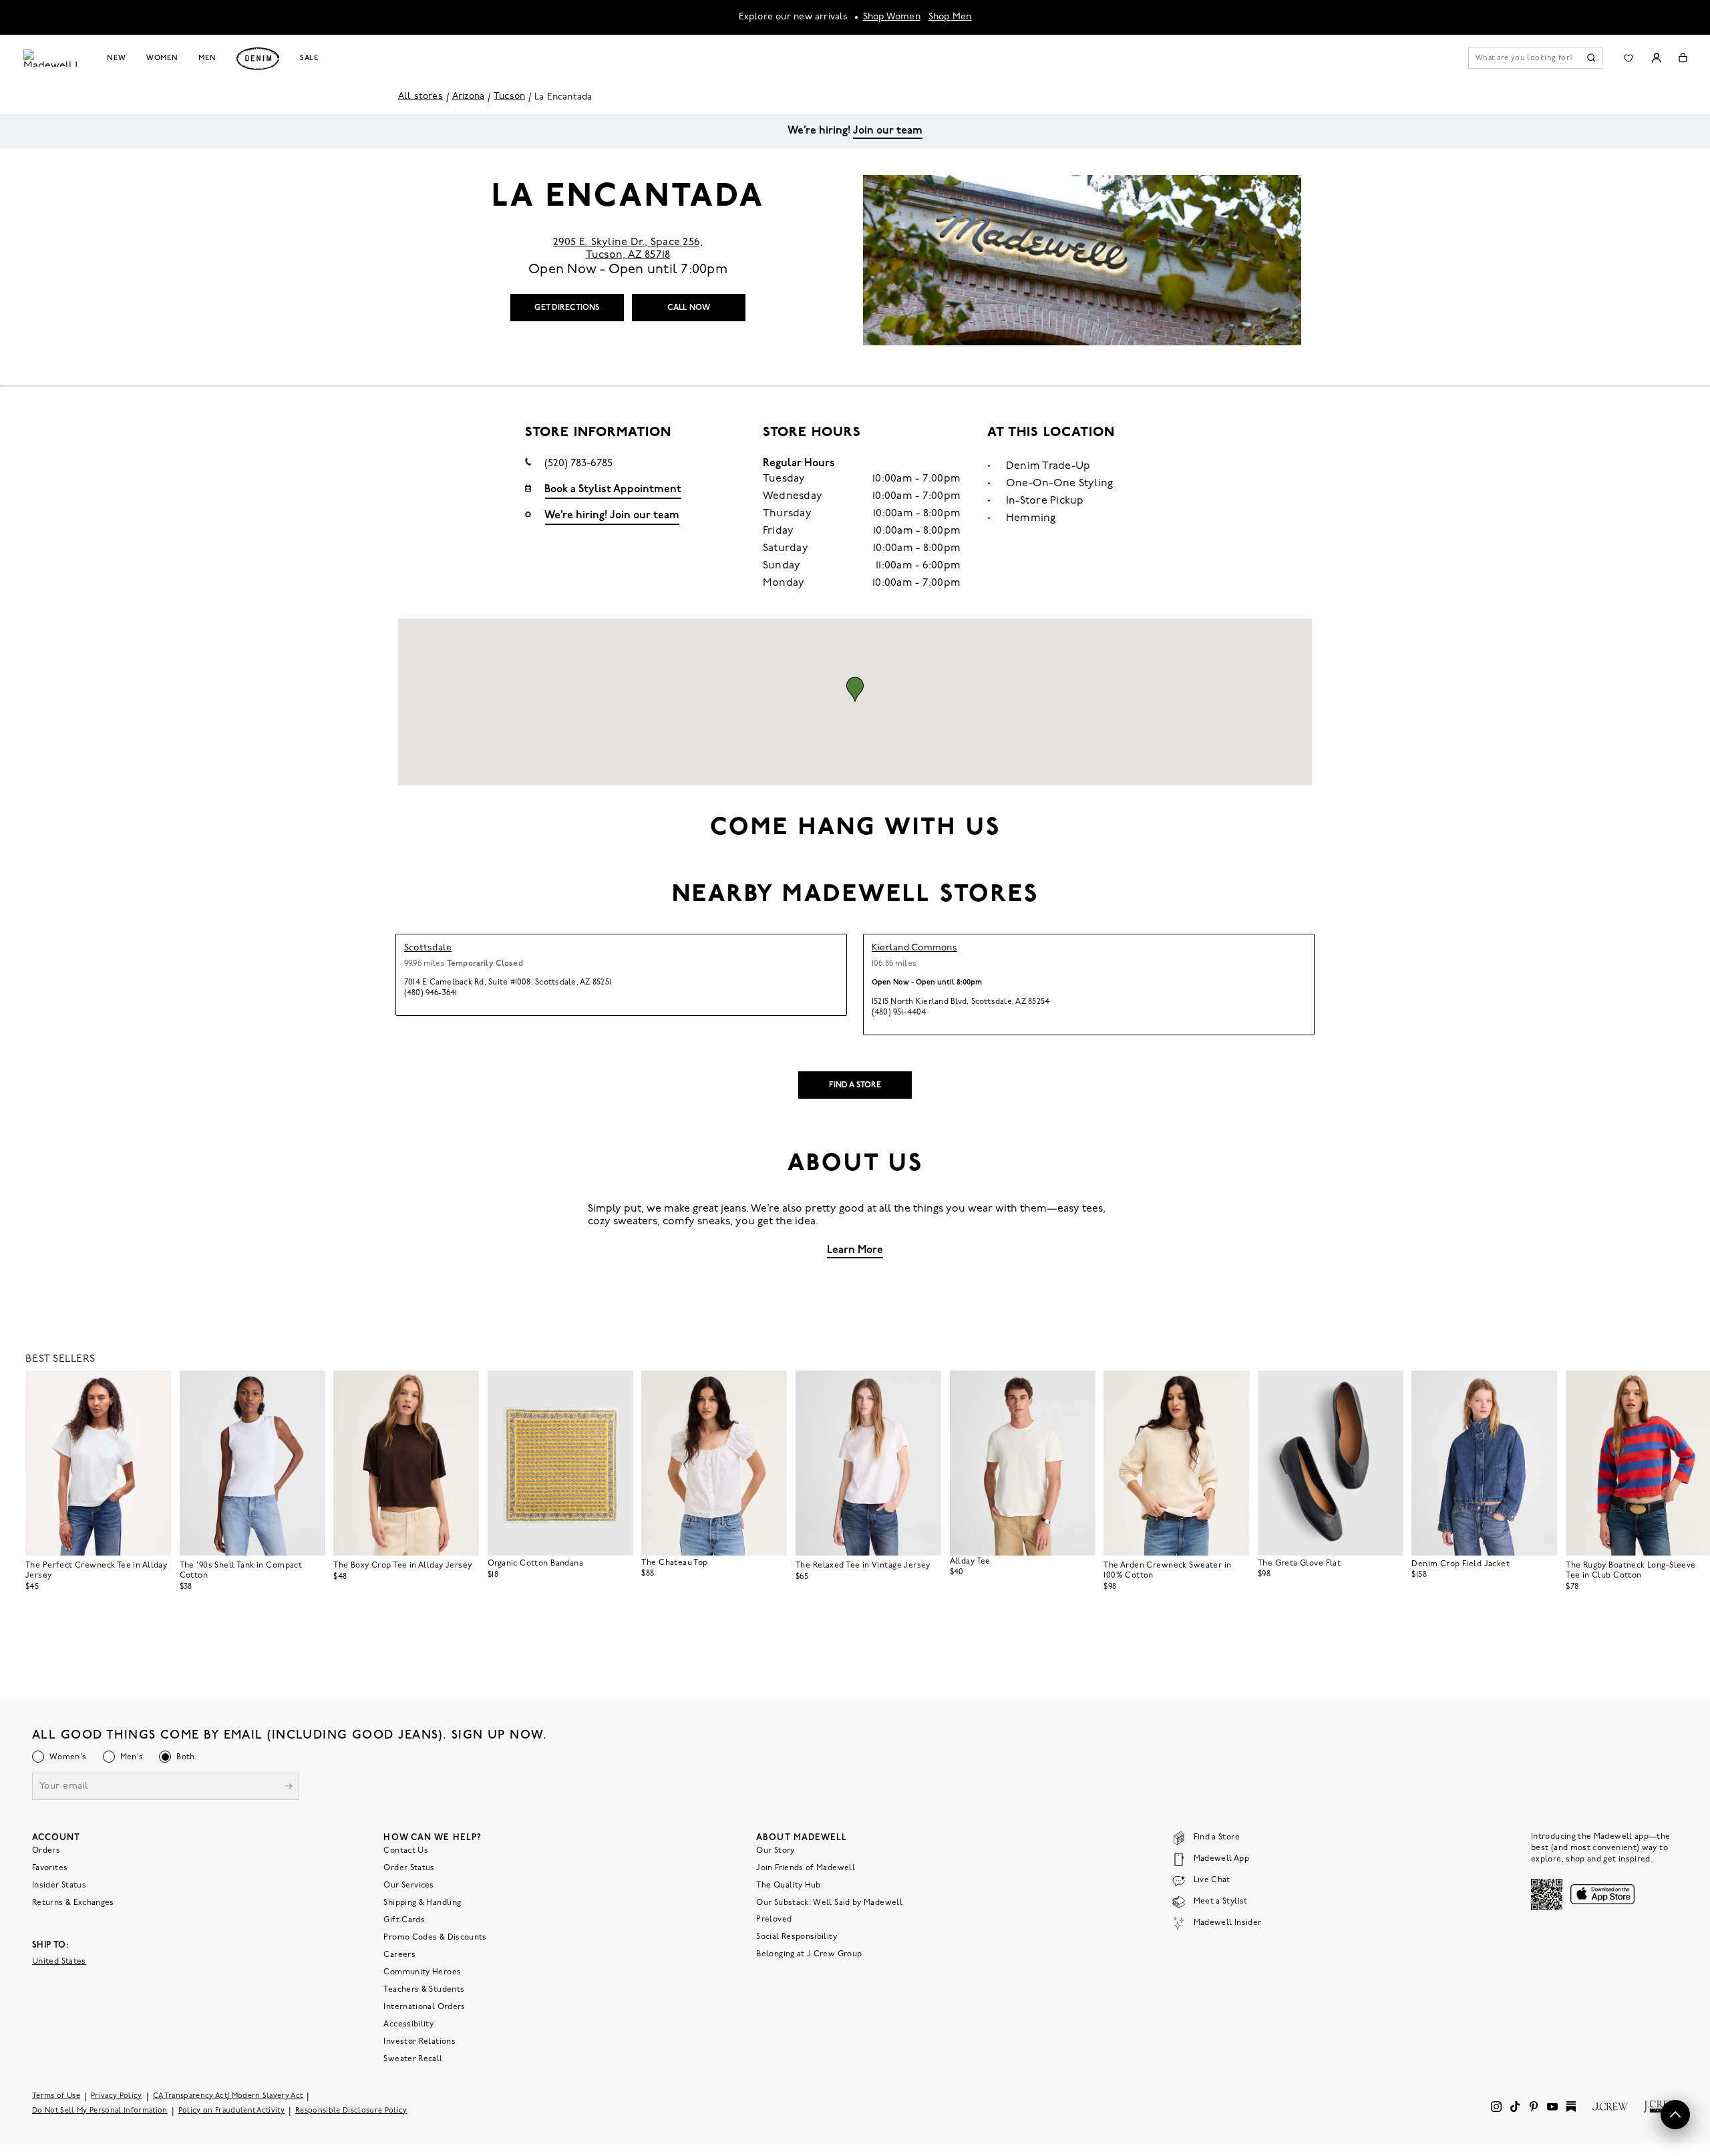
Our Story (775, 1851)
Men (207, 58)
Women (162, 58)
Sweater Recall (413, 2059)
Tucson (509, 97)
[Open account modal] (1656, 58)
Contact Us (406, 1851)
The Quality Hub (788, 1885)
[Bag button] (1683, 58)
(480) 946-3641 (431, 993)
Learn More (855, 1250)
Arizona (468, 97)
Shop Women (892, 17)
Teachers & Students (424, 1990)
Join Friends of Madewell (806, 1868)
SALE (310, 58)
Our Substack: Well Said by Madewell (829, 1903)
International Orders (424, 2007)
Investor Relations (419, 2042)
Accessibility (408, 2024)
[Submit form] (289, 1788)
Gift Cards (404, 1920)
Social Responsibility (797, 1937)
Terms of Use (56, 2096)
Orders (46, 1851)
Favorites (50, 1868)
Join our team (888, 131)
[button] (855, 689)
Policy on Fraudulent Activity (232, 2111)
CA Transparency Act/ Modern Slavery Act (228, 2096)
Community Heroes (422, 1972)
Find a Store (855, 1085)
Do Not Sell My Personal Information (100, 2111)
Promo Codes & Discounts (435, 1938)
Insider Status (59, 1885)
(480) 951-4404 (899, 1013)
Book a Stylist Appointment (613, 490)
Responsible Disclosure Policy (351, 2111)
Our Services (408, 1885)
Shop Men (950, 17)
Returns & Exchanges (73, 1903)
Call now (689, 308)
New (117, 58)
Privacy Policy (117, 2096)
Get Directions (567, 308)
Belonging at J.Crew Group (809, 1954)
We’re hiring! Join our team (612, 516)
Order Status (409, 1868)
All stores (420, 97)
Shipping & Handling (422, 1903)
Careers (399, 1955)
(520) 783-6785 (578, 464)
